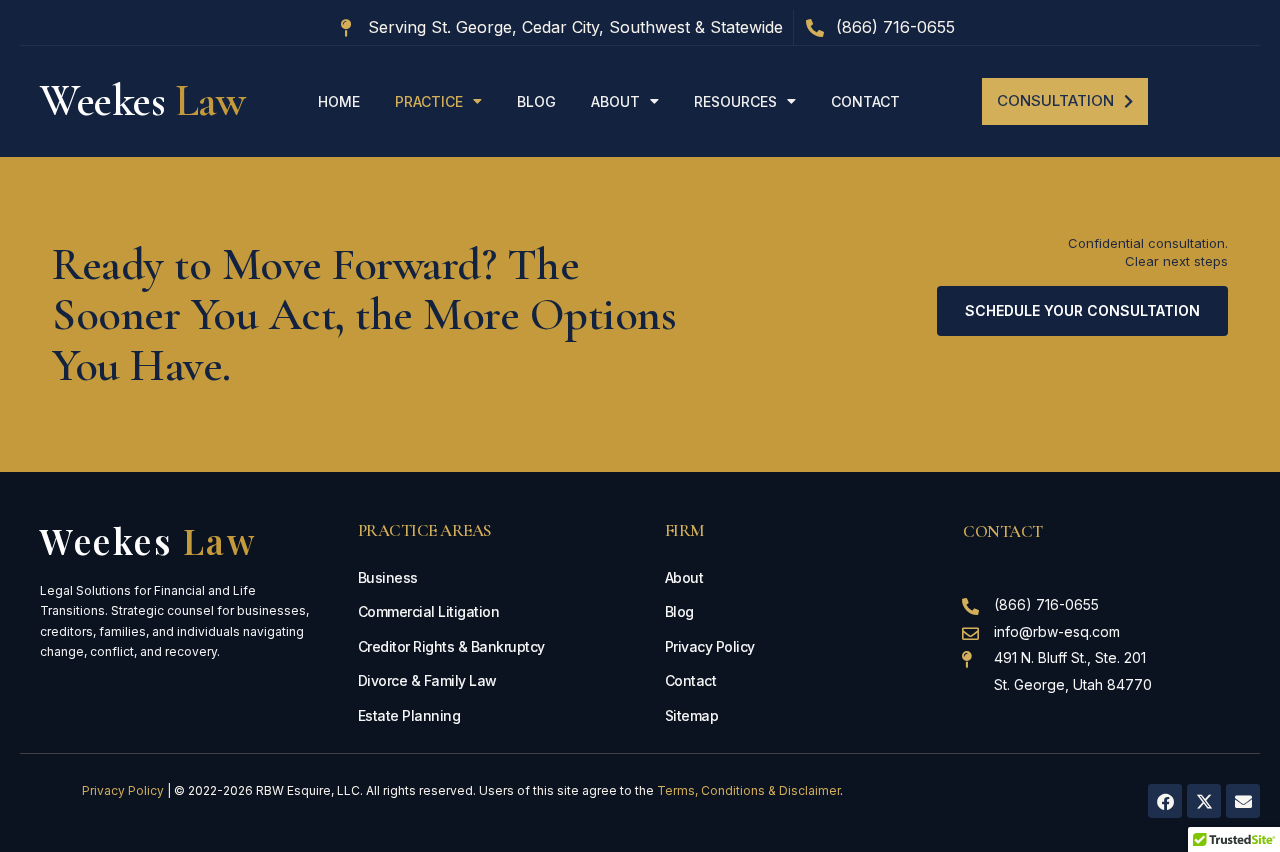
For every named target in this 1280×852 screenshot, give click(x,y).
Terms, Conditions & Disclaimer (748, 790)
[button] (1065, 101)
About (615, 101)
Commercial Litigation (429, 611)
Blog (536, 101)
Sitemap (692, 715)
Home (339, 101)
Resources (735, 101)
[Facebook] (1165, 801)
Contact (865, 101)
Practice (429, 101)
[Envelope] (1243, 801)
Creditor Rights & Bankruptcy (451, 646)
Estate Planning (409, 715)
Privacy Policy (710, 646)
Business (388, 577)
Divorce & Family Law (427, 680)
